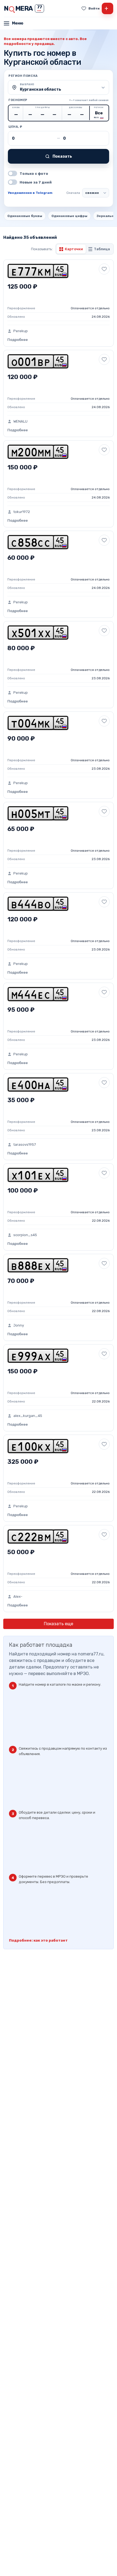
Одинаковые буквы (25, 216)
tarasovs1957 (25, 1145)
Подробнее (18, 340)
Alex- (18, 1596)
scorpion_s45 (25, 1235)
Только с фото (34, 174)
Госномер (18, 100)
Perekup (21, 331)
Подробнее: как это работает (38, 1940)
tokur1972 (22, 512)
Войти (94, 8)
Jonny (19, 1325)
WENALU (20, 421)
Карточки (74, 249)
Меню (18, 23)
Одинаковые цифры (69, 216)
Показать (62, 156)
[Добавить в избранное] (104, 269)
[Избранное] (84, 8)
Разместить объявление (106, 8)
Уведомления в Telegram (30, 193)
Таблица (102, 249)
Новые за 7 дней (36, 182)
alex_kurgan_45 (28, 1416)
